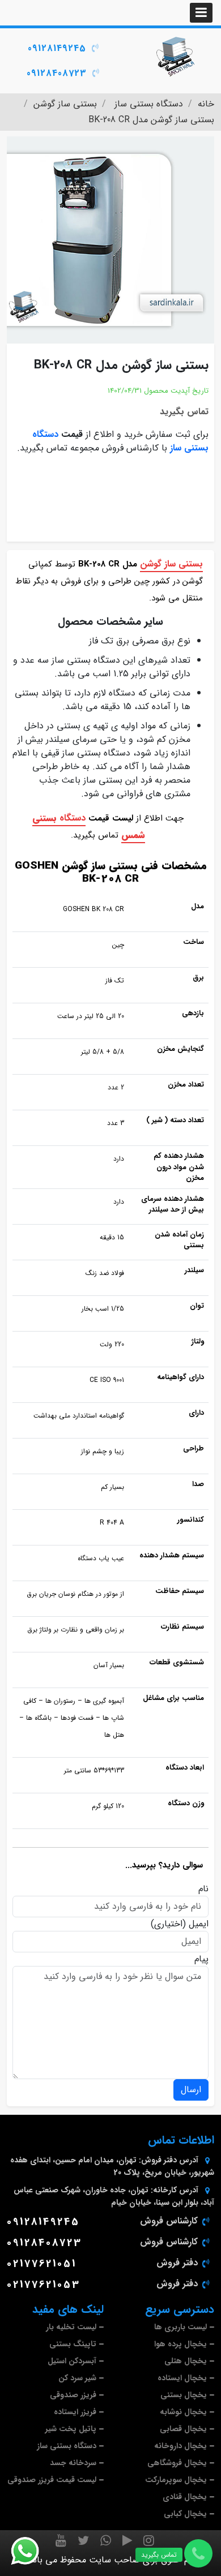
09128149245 (57, 48)
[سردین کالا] (175, 57)
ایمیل (199, 1924)
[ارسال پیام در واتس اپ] (32, 2551)
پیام (201, 1959)
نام (203, 1889)
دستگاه (73, 818)
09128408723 (57, 73)
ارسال (191, 2090)
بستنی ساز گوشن (171, 564)
